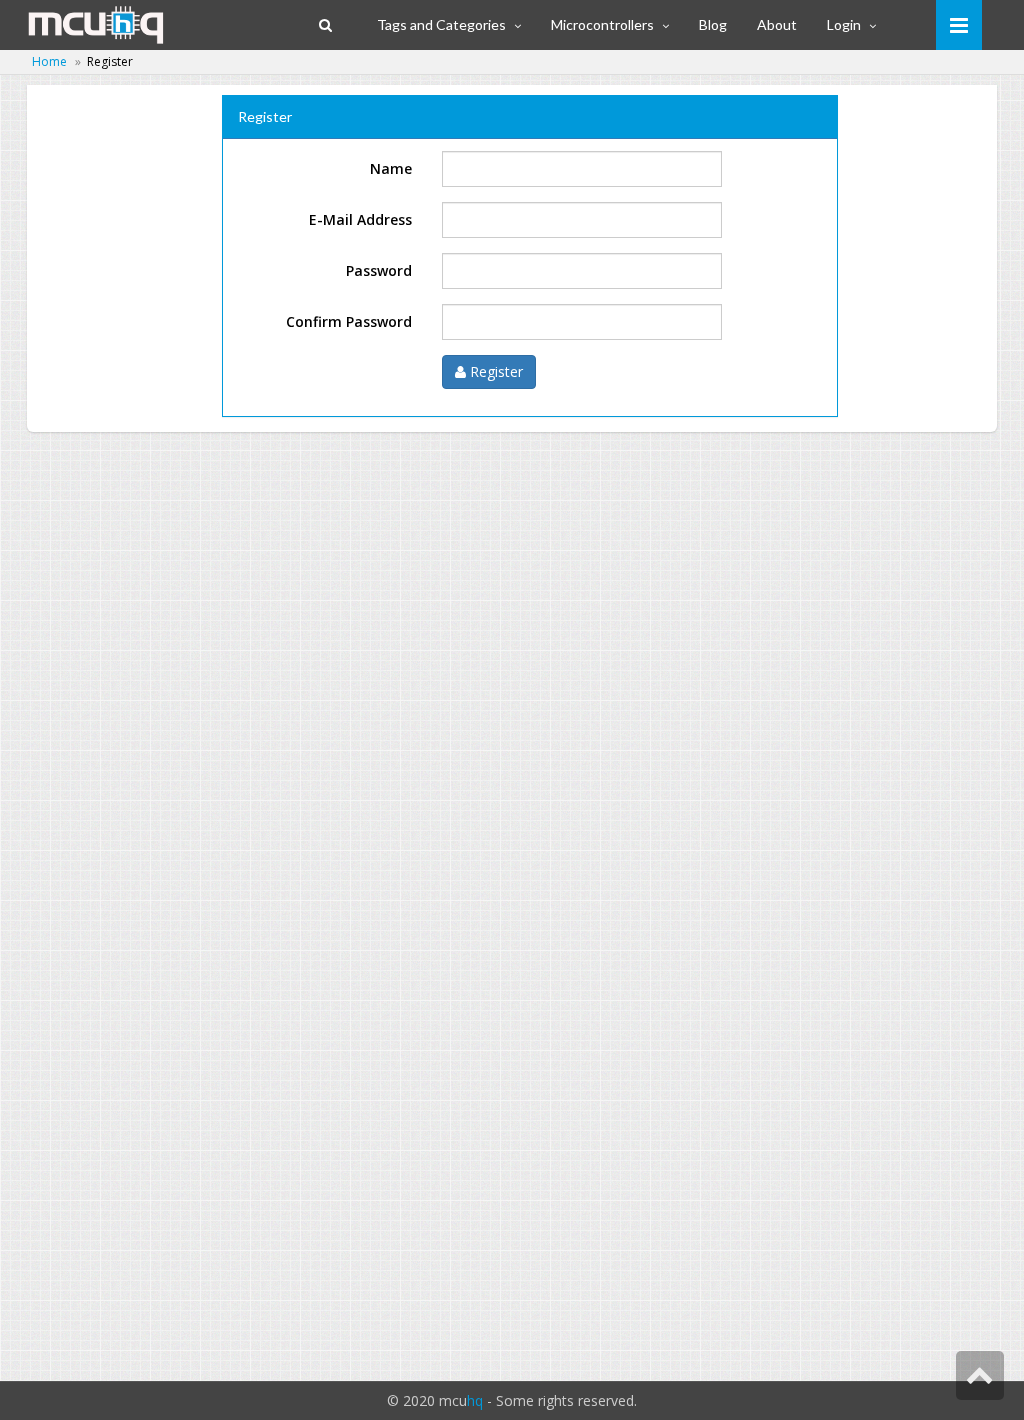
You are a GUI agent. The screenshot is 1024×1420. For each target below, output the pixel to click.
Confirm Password (349, 321)
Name (391, 168)
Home (49, 61)
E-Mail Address (360, 219)
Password (379, 270)
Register (494, 371)
